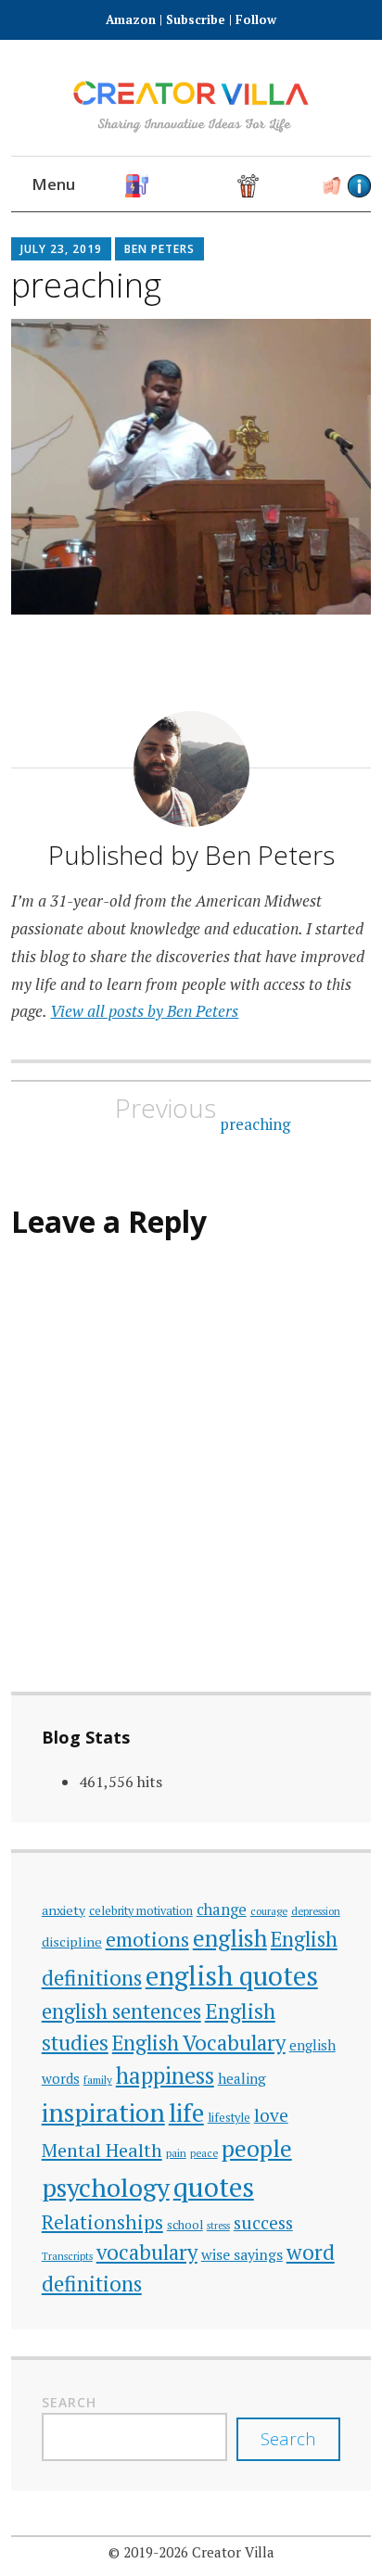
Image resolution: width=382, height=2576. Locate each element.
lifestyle (229, 2118)
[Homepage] (137, 186)
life (186, 2113)
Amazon (133, 19)
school (185, 2225)
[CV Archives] (331, 186)
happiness (165, 2075)
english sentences (121, 2011)
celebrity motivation (141, 1911)
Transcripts (67, 2256)
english (230, 1938)
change (222, 1910)
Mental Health (102, 2150)
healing (242, 2078)
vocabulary (147, 2252)
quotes (214, 2187)
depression (316, 1911)
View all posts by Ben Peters (144, 1011)
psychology (106, 2187)
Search (69, 2402)
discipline (72, 1942)
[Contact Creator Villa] (304, 186)
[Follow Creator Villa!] (165, 186)
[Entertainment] (248, 186)
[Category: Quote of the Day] (276, 186)
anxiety (64, 1910)
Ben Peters (159, 249)
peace (204, 2153)
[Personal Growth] (192, 186)
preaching (203, 1113)
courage (269, 1911)
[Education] (220, 186)
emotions (147, 1939)
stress (218, 2226)
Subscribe (196, 19)
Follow (256, 19)
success (263, 2222)
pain (176, 2153)
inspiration (103, 2112)
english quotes (232, 1975)
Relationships (102, 2222)
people (257, 2148)
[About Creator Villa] (359, 186)
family (98, 2080)
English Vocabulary (199, 2043)
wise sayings (242, 2254)
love (271, 2115)
